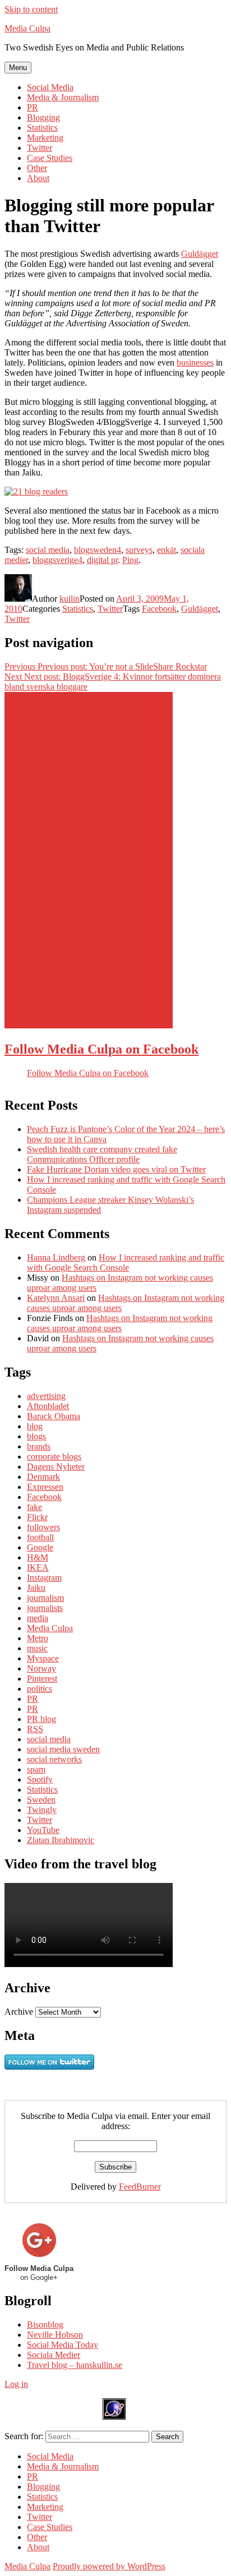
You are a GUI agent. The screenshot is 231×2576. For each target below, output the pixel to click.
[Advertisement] (89, 860)
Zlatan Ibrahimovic (61, 1840)
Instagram (44, 1578)
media (38, 1618)
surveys (139, 550)
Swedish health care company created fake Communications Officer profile (102, 1154)
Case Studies (50, 158)
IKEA (38, 1568)
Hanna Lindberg (56, 1257)
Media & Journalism (63, 97)
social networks (54, 1759)
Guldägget (200, 254)
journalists (45, 1608)
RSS (35, 1729)
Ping (130, 560)
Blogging (43, 117)
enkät (167, 550)
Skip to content (31, 9)
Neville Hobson (55, 2335)
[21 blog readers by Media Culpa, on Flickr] (36, 491)
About (38, 178)
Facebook (159, 609)
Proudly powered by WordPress (109, 2566)
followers (43, 1527)
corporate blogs (54, 1456)
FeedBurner (140, 2187)
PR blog (41, 1719)
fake (34, 1507)
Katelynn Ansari (56, 1298)
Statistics (42, 128)
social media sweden (63, 1749)
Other (37, 168)
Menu (18, 68)
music (37, 1648)
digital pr (102, 560)
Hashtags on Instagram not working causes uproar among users (120, 1323)
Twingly (42, 1810)
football (40, 1537)
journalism (45, 1598)
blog (35, 1426)
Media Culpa (27, 28)
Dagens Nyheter (56, 1467)
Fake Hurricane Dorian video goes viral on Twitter (116, 1169)
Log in (16, 2384)
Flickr (37, 1517)
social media (48, 550)
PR (33, 107)
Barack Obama (54, 1416)
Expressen (45, 1487)
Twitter (40, 148)
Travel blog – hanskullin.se (75, 2365)
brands (39, 1446)
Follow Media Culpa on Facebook (101, 1049)
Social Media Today (63, 2345)
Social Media (50, 87)
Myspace (43, 1658)
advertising (46, 1396)
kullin (70, 599)
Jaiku (36, 1588)
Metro (38, 1638)
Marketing (45, 138)
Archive (19, 2012)
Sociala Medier (54, 2355)
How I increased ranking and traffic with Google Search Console (126, 1262)
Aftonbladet (48, 1406)
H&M (38, 1557)
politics (40, 1689)
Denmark (43, 1477)
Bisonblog (45, 2325)
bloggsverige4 (57, 560)
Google (40, 1547)
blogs (36, 1436)
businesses (195, 363)
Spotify (40, 1779)
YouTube (43, 1830)
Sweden (41, 1800)
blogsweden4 (98, 550)
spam (36, 1769)
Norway (41, 1668)
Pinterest (42, 1679)
